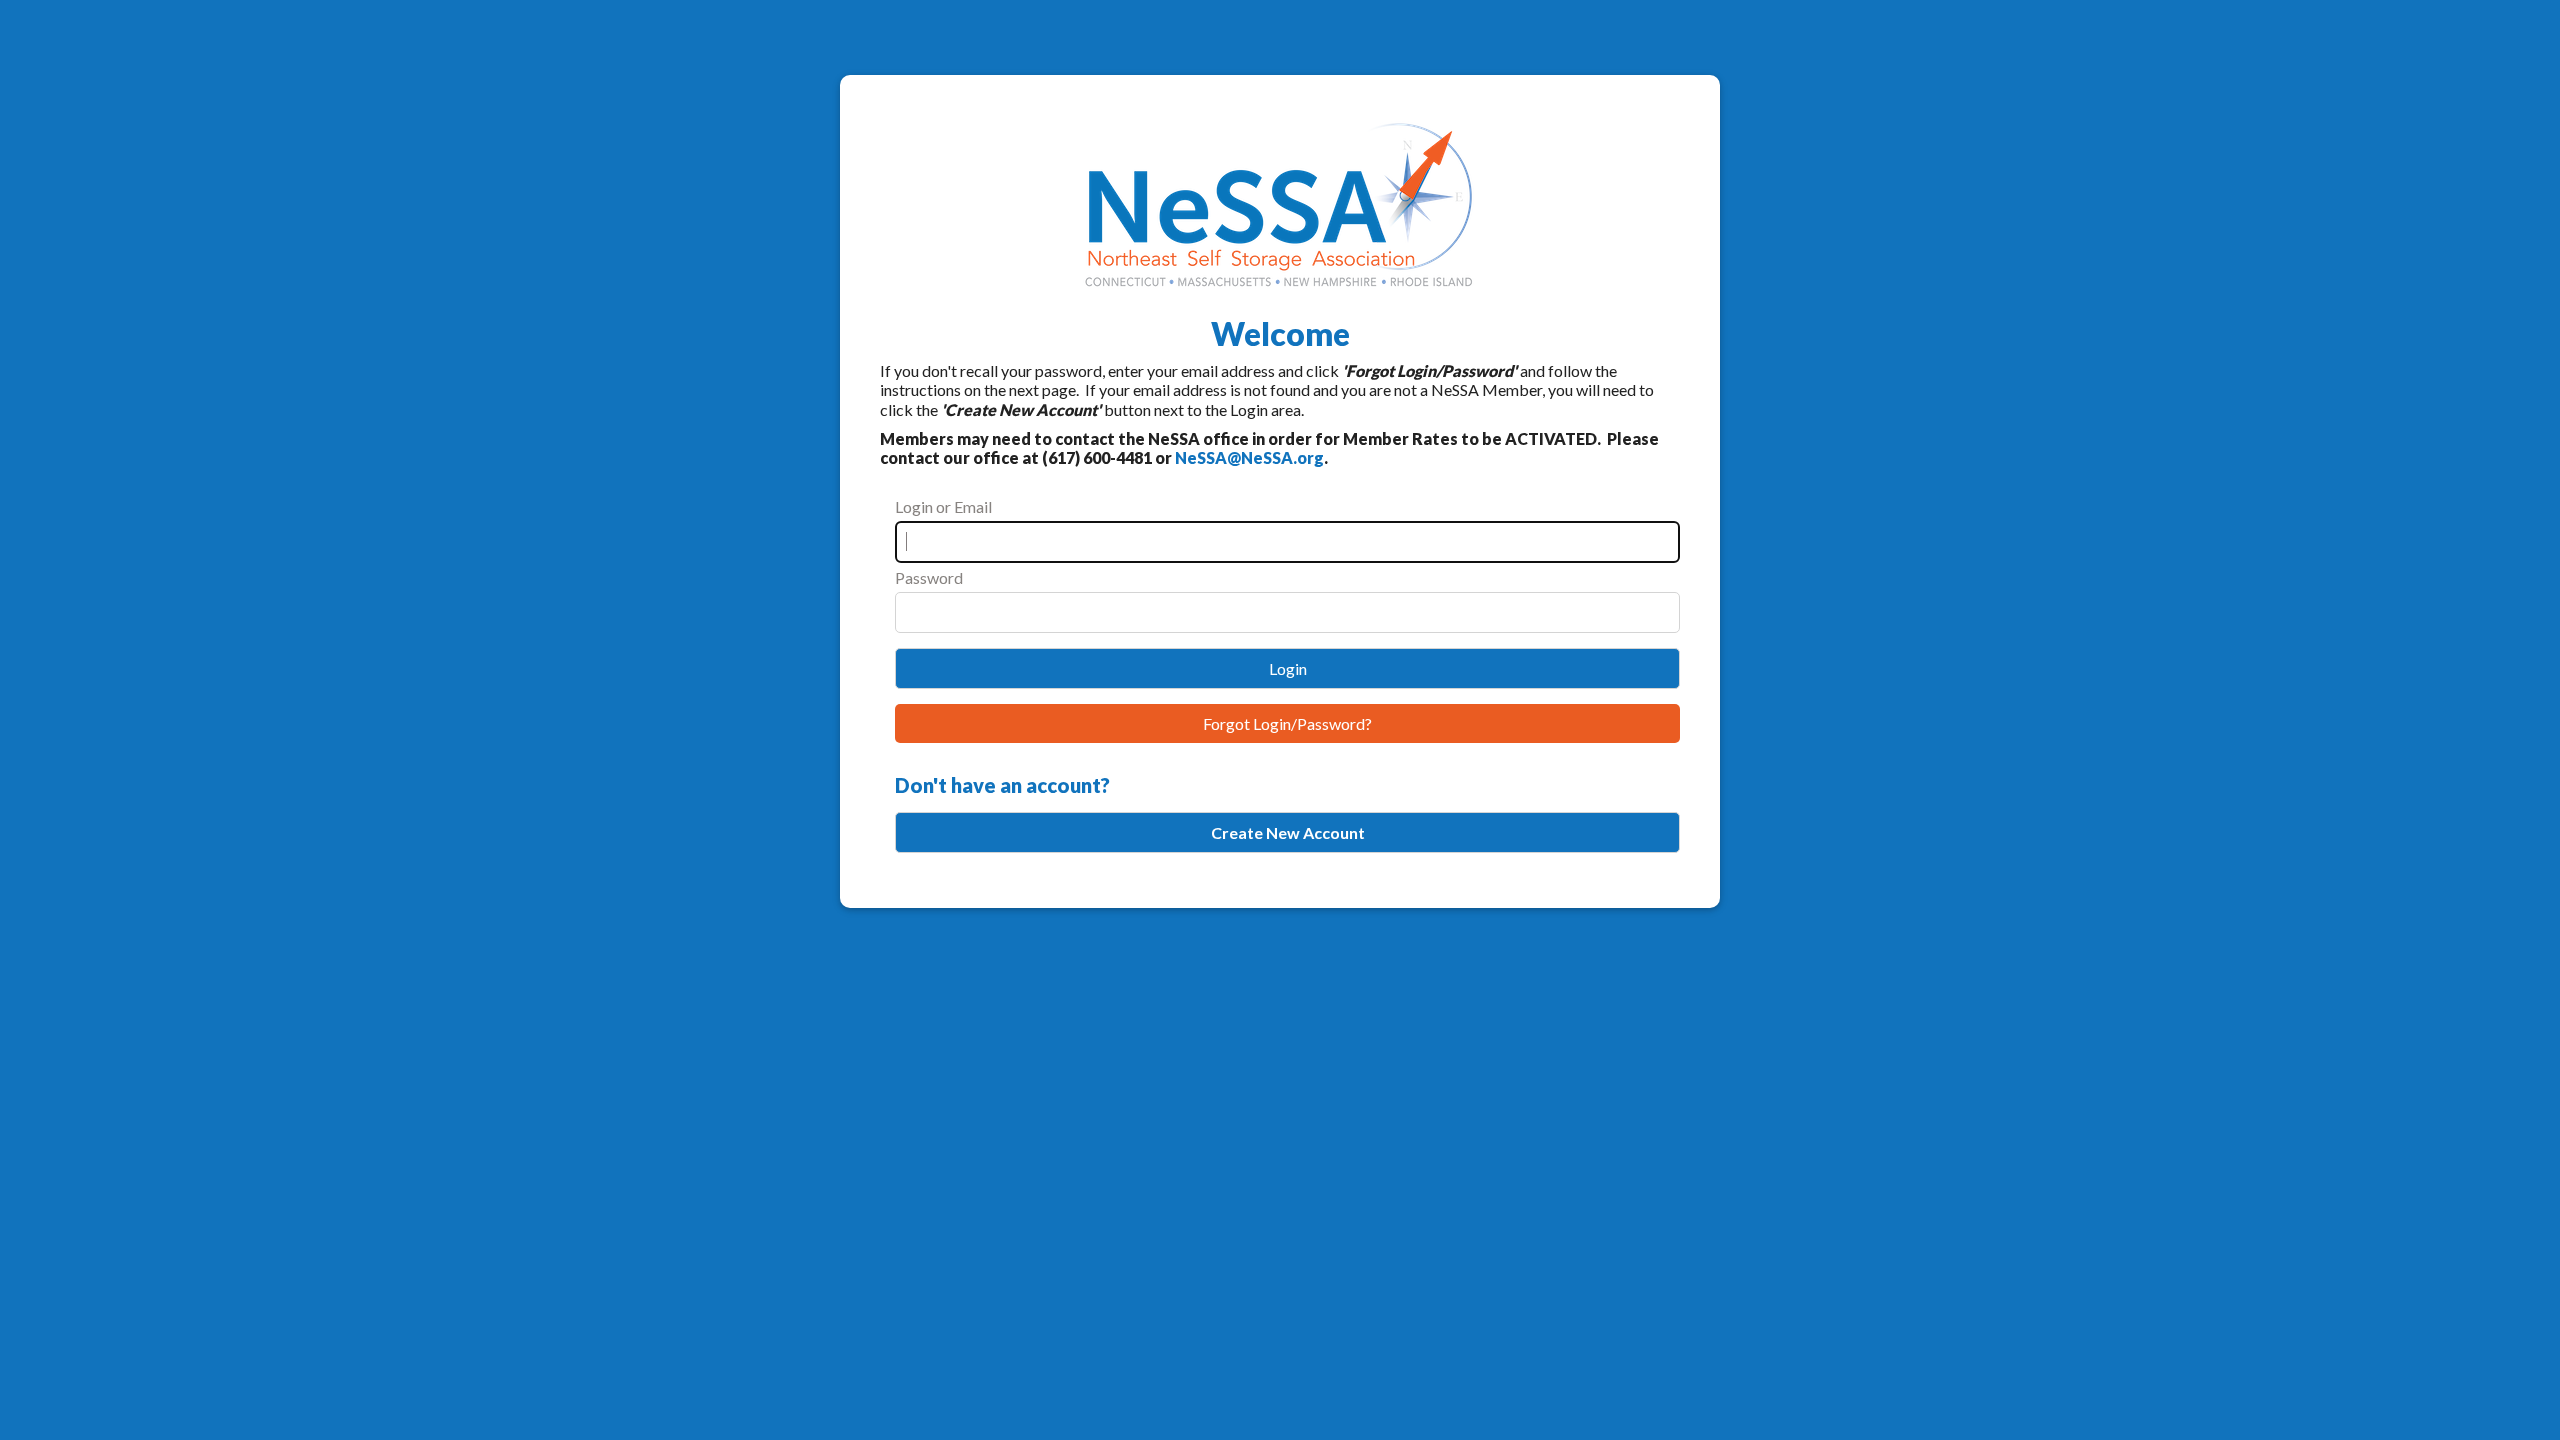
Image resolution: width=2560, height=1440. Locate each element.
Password (929, 577)
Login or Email (943, 506)
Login (1288, 668)
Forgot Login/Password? (1287, 723)
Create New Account (1288, 832)
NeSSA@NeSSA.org (1249, 457)
